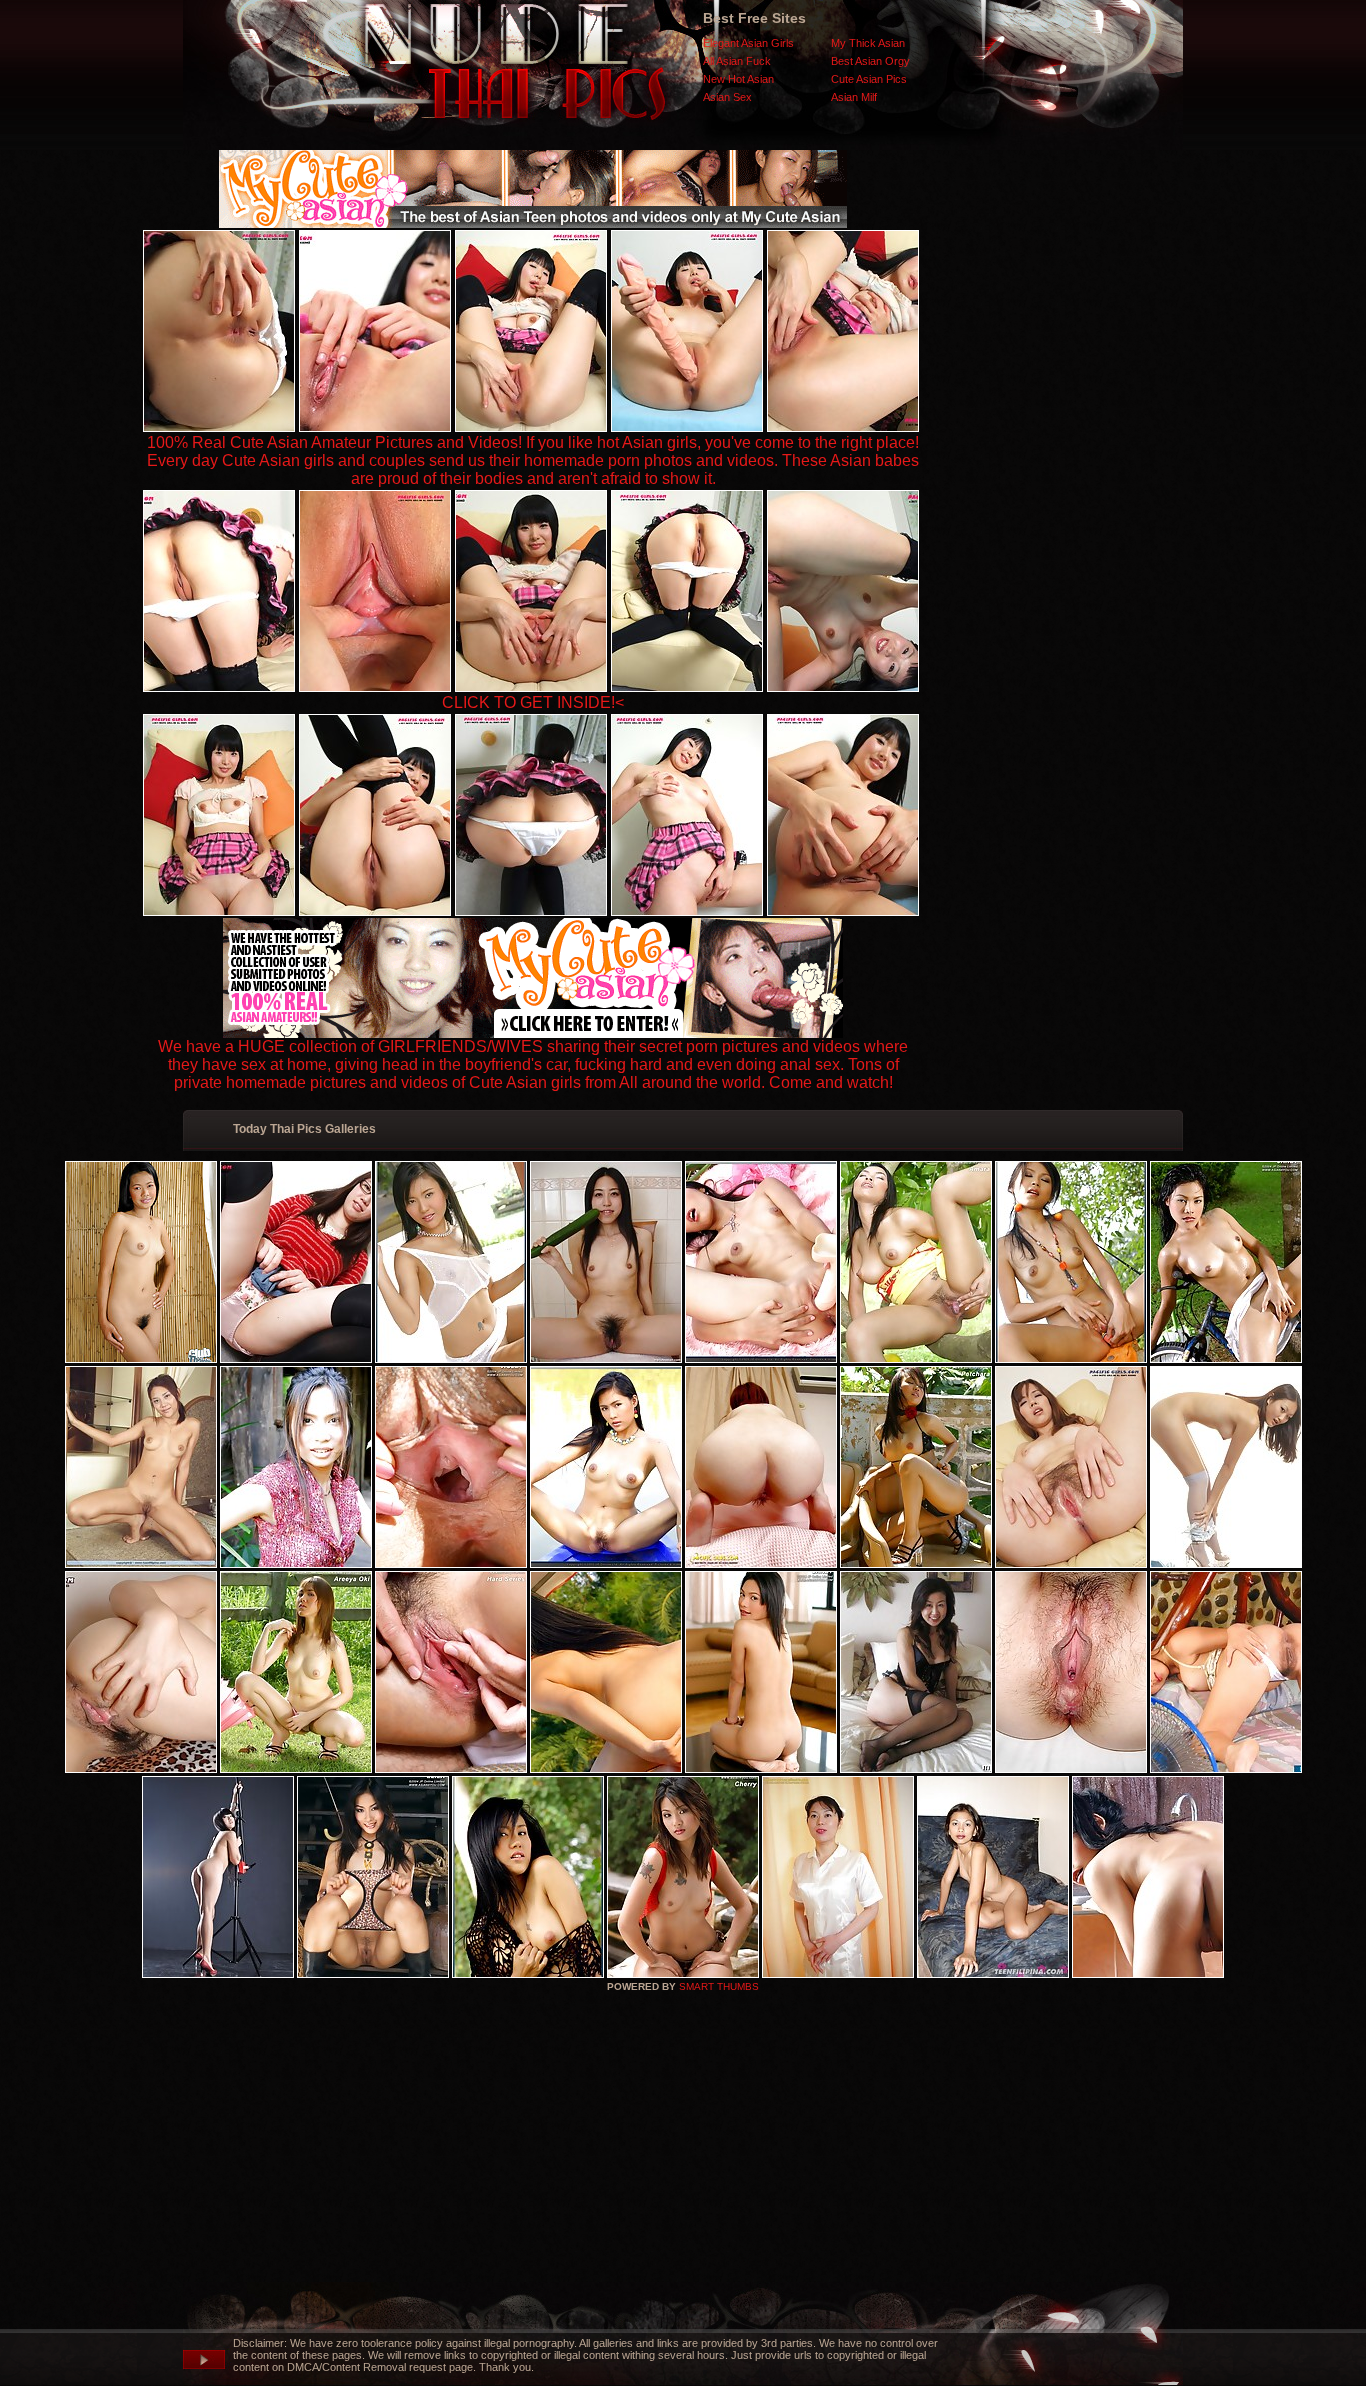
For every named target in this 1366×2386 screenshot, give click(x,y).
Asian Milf (854, 97)
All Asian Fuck (737, 61)
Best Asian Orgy (870, 61)
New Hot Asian (738, 79)
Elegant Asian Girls (748, 43)
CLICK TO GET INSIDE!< (533, 702)
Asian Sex (727, 97)
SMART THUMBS (719, 1986)
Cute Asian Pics (869, 79)
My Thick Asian (868, 43)
